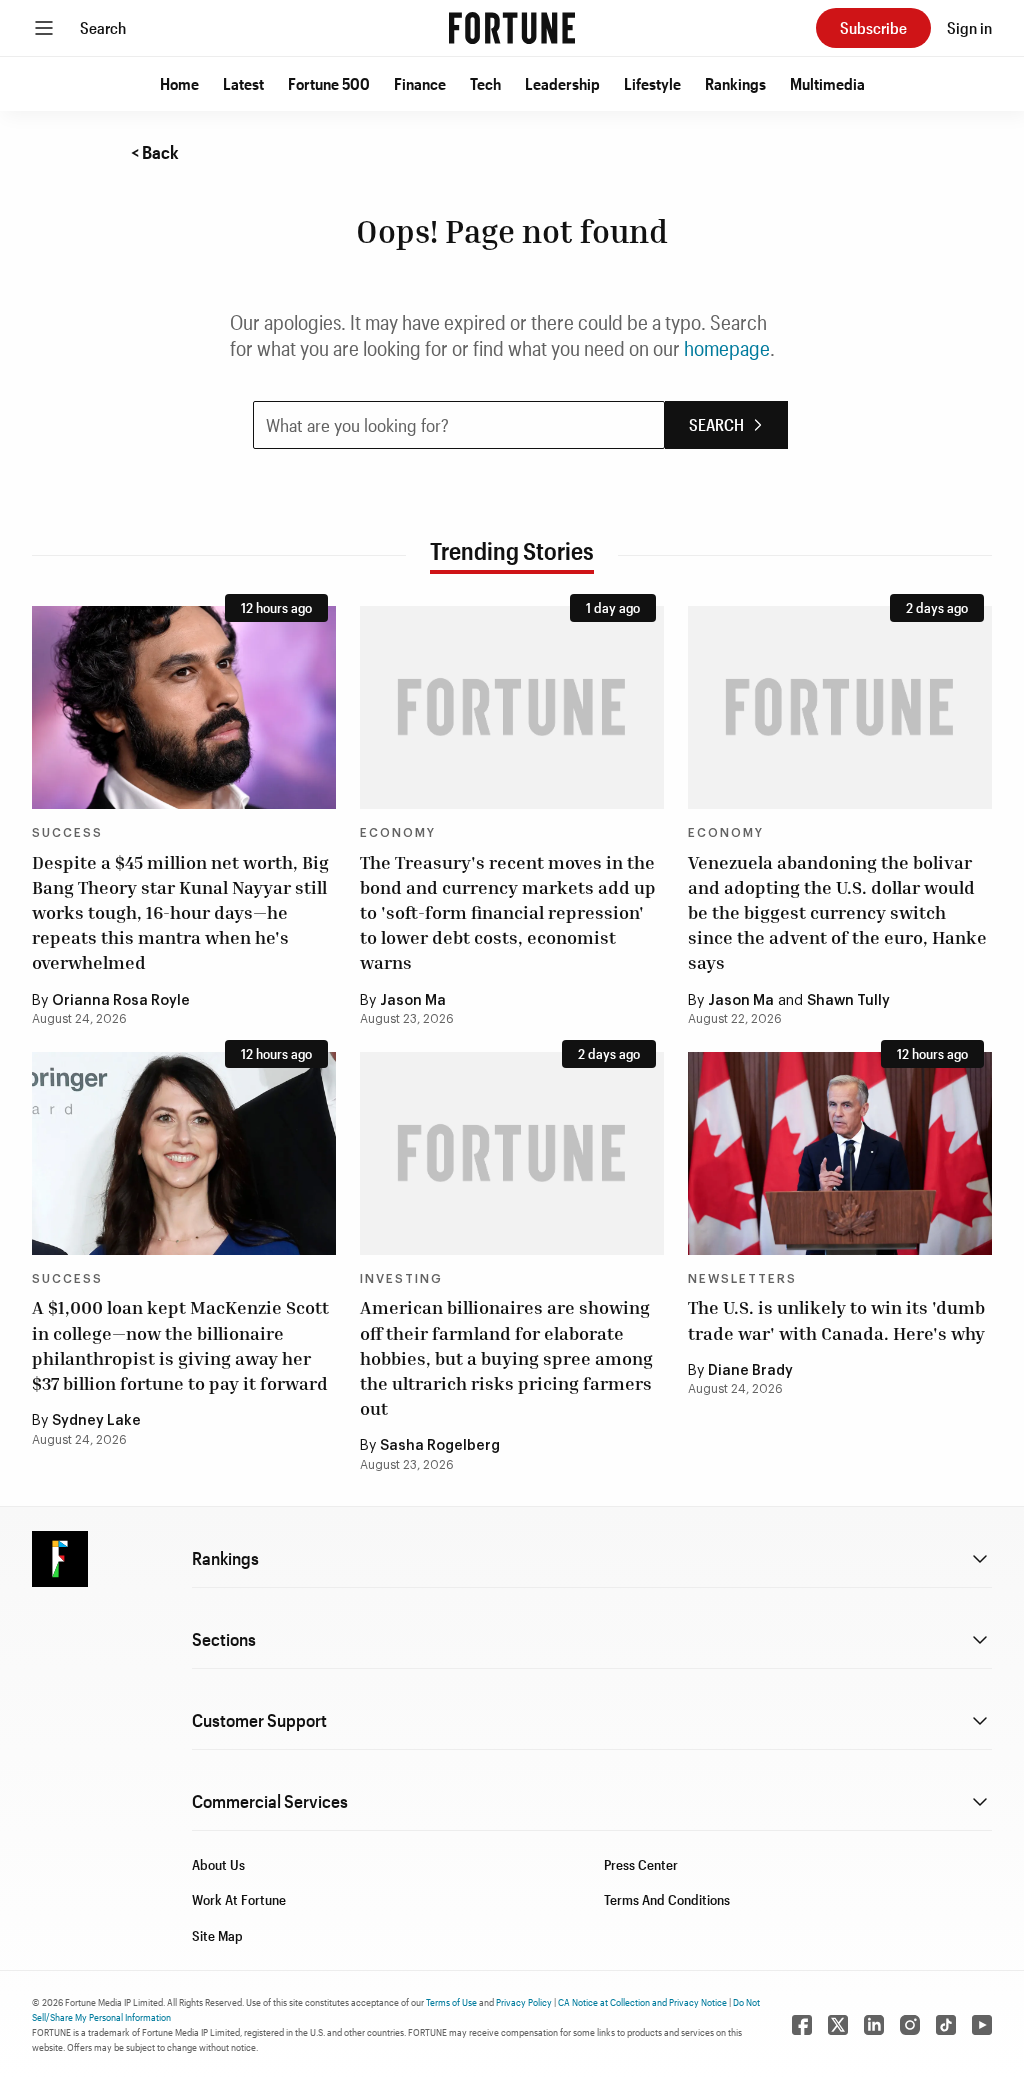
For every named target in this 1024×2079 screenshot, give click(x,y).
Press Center (641, 1864)
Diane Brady (750, 1371)
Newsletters (742, 1279)
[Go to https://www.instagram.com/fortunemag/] (910, 2025)
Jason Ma (413, 1001)
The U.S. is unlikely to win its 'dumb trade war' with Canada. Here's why (836, 1319)
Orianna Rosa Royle (121, 1001)
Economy (398, 833)
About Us (218, 1864)
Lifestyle (652, 83)
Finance (420, 83)
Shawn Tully (848, 1001)
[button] (179, 84)
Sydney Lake (96, 1421)
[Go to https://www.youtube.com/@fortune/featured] (982, 2025)
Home (179, 83)
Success (67, 833)
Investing (401, 1279)
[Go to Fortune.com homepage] (512, 28)
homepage (727, 348)
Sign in (969, 27)
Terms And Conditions (667, 1899)
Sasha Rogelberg (440, 1446)
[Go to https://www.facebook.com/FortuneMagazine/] (802, 2025)
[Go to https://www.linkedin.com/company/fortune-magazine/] (874, 2025)
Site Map (217, 1935)
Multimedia (827, 83)
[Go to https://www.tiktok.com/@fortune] (946, 2025)
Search (103, 27)
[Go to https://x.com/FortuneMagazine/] (838, 2025)
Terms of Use (451, 2002)
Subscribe (873, 27)
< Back (155, 152)
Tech (485, 83)
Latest (243, 83)
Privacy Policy (524, 2002)
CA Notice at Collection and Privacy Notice (642, 2002)
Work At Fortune (239, 1899)
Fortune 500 (329, 83)
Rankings (735, 83)
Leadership (562, 83)
